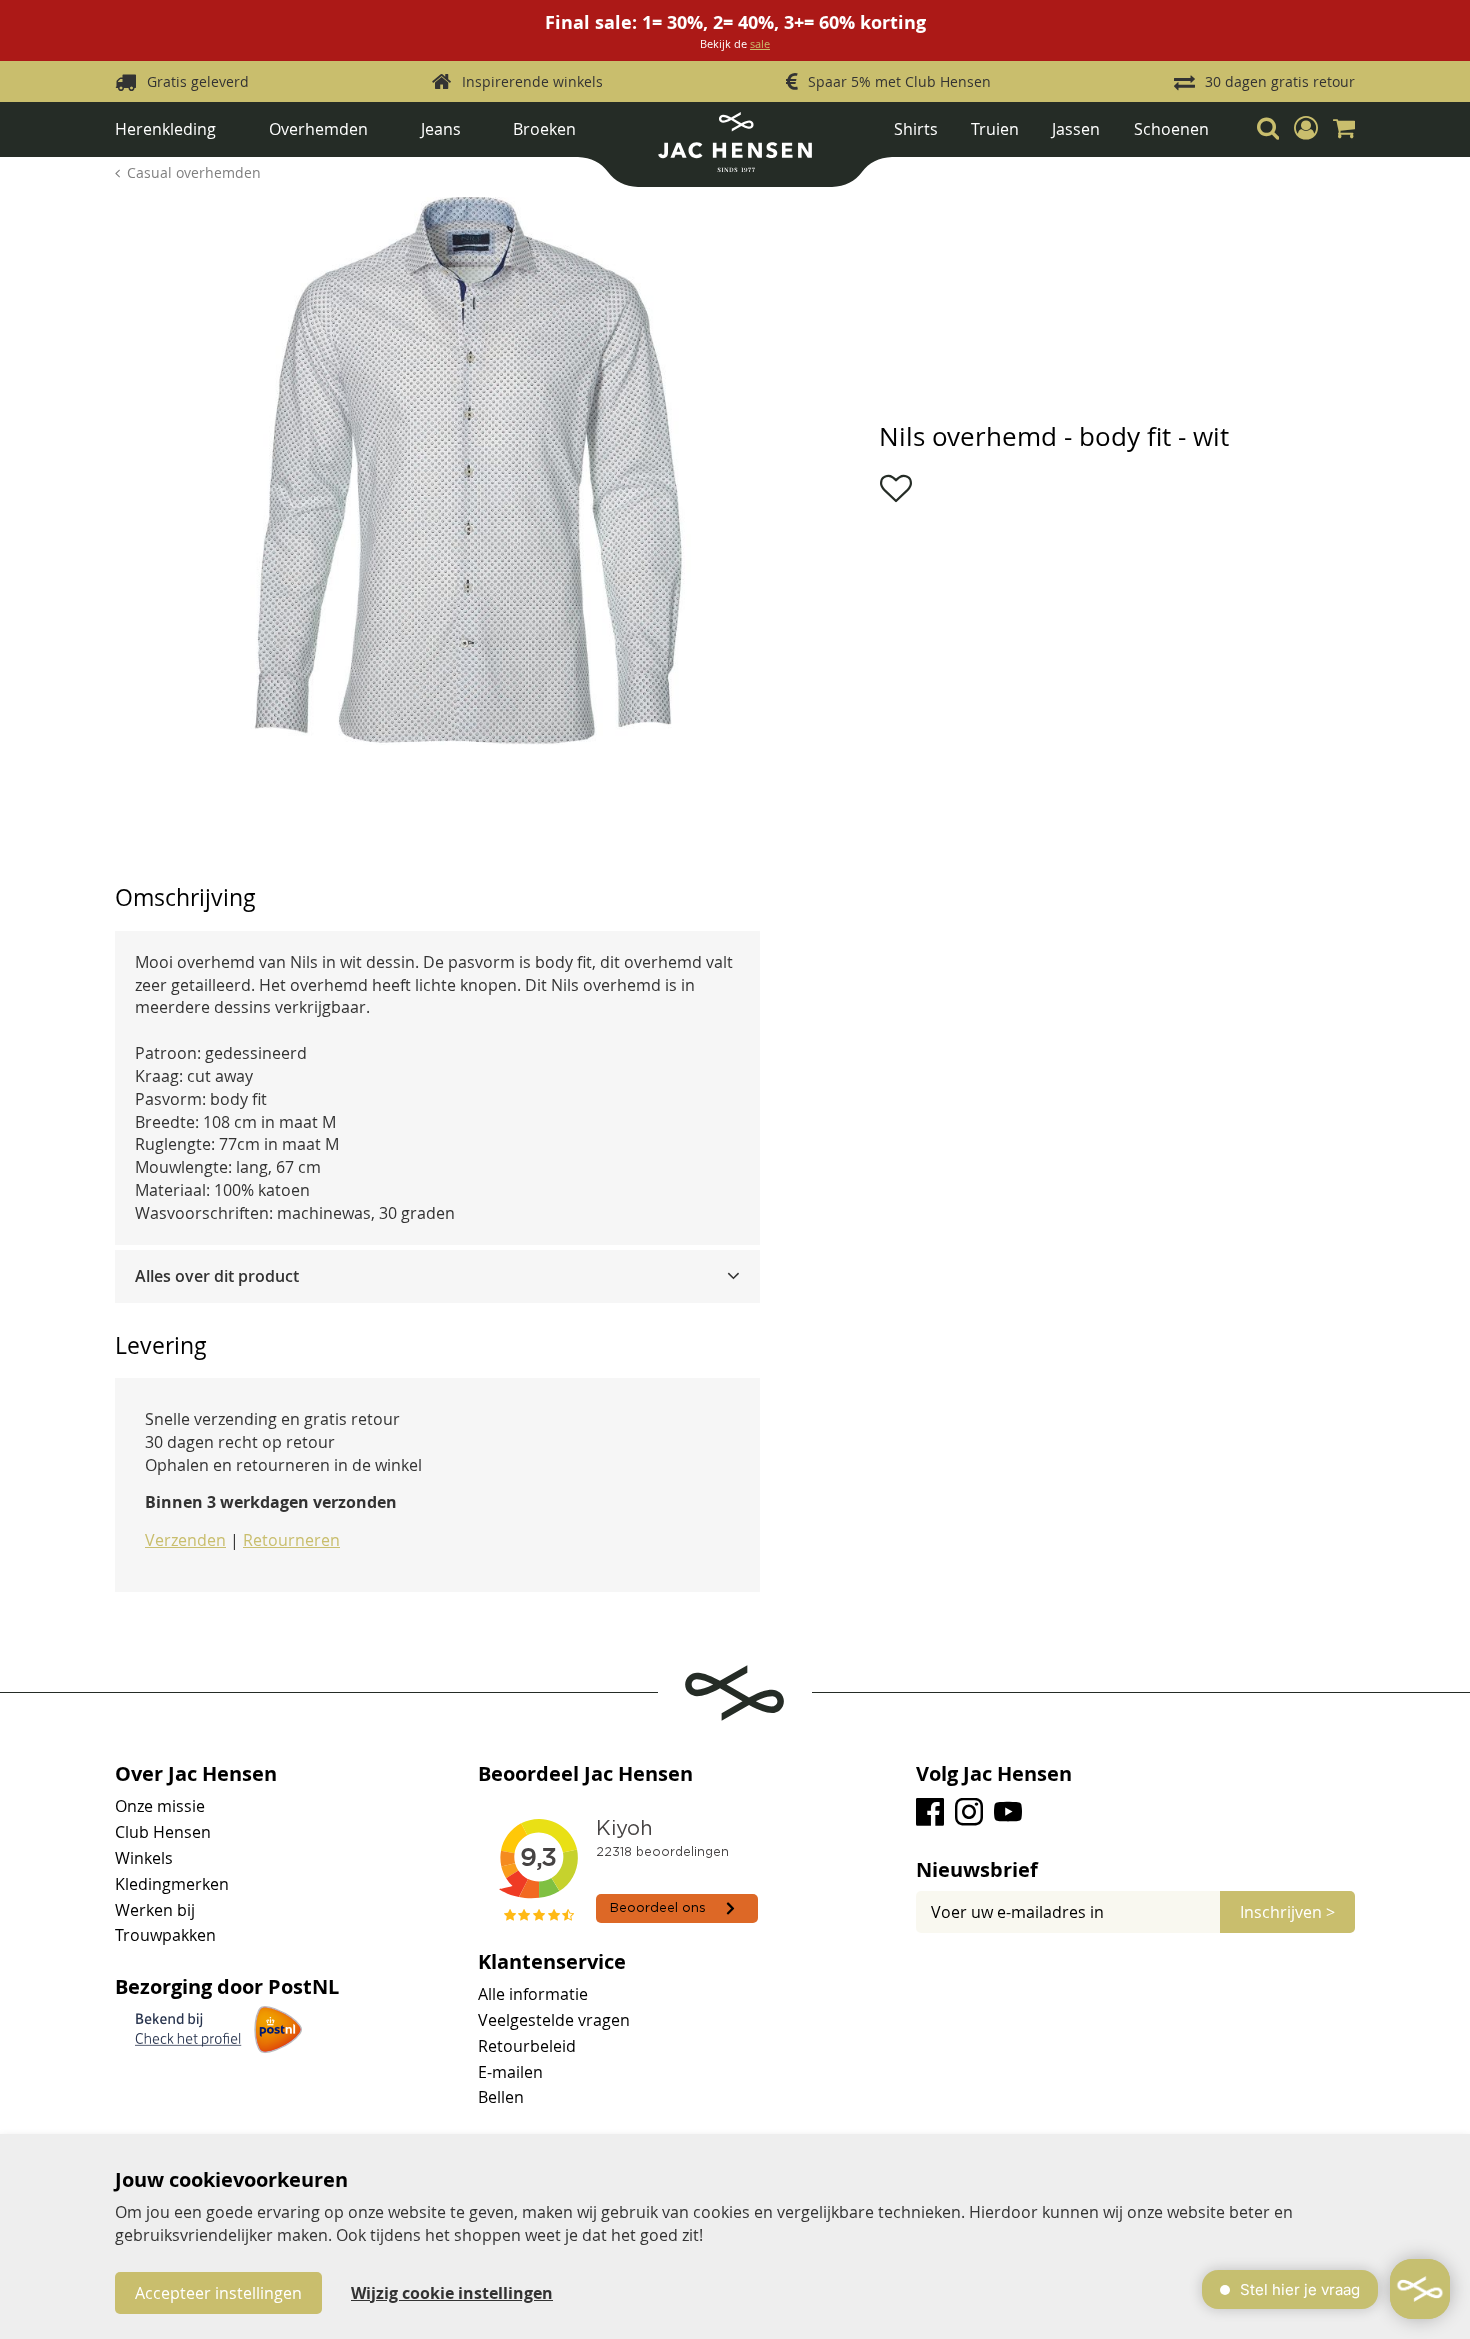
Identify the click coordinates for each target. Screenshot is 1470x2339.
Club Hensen (163, 1832)
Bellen (501, 2097)
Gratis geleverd (198, 81)
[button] (1306, 129)
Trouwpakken (165, 1935)
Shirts (916, 129)
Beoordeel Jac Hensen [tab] (585, 1774)
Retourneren (291, 1540)
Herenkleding (165, 129)
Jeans (441, 129)
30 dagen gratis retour (1280, 81)
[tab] (437, 1276)
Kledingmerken (172, 1884)
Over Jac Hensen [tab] (196, 1774)
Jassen (1076, 129)
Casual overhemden (194, 172)
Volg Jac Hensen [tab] (994, 1774)
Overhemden (318, 129)
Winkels (144, 1858)
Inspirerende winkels (532, 81)
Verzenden (185, 1540)
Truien (995, 129)
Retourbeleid (527, 2046)
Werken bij (155, 1910)
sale (760, 43)
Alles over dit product (217, 1276)
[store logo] (734, 149)
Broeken (544, 129)
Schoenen (1171, 129)
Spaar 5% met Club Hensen (899, 81)
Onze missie (160, 1806)
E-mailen (510, 2072)
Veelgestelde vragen (554, 2020)
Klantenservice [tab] (552, 1962)
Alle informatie (533, 1994)
